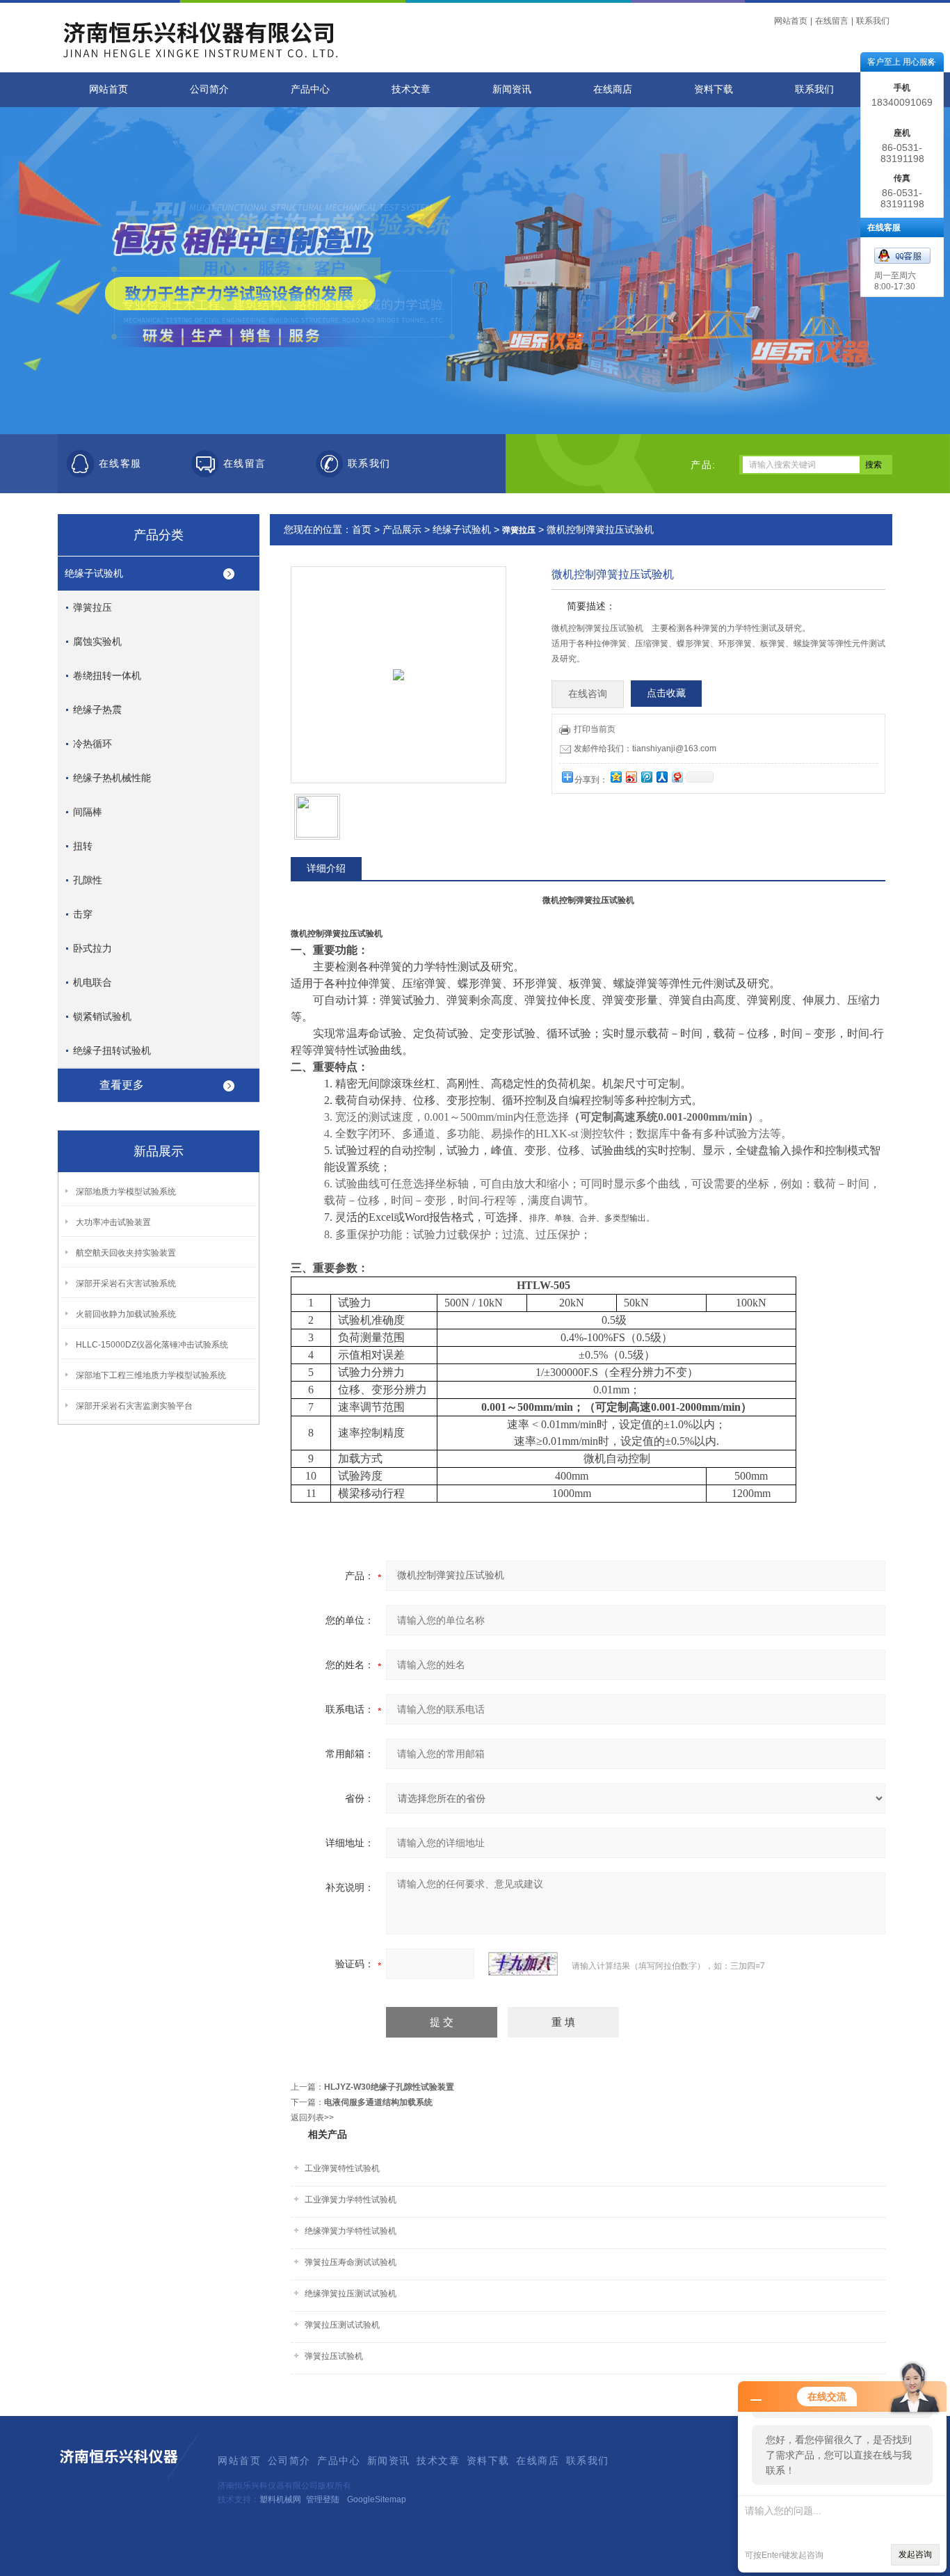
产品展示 (402, 529)
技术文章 (411, 89)
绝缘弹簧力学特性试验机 (351, 2231)
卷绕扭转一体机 (107, 675)
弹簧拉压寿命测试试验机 (351, 2262)
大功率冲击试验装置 (113, 1222)
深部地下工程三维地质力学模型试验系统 (151, 1375)
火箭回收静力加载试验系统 (126, 1314)
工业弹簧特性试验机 (342, 2168)
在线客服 (120, 464)
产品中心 (310, 89)
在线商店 (613, 89)
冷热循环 (92, 744)
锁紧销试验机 (102, 1016)
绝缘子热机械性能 (112, 778)
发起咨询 (915, 2554)
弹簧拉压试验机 (334, 2356)
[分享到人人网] (661, 777)
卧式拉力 (92, 948)
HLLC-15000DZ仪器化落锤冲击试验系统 (152, 1345)
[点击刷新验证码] (523, 1964)
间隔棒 (88, 812)
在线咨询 (588, 694)
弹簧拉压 (92, 607)
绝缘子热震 (97, 710)
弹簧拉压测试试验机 (342, 2325)
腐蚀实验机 (97, 641)
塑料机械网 (280, 2499)
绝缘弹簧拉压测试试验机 (351, 2294)
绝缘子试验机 (94, 573)
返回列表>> (312, 2118)
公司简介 (209, 89)
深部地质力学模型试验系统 (126, 1192)
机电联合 (92, 982)
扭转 (83, 846)
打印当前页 (595, 729)
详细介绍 (326, 868)
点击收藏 (666, 693)
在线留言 (832, 21)
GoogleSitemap (377, 2499)
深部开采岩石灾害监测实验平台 (134, 1406)
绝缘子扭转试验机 (112, 1050)
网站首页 (791, 21)
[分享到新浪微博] (631, 777)
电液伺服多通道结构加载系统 (378, 2102)
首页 (362, 529)
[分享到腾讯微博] (646, 777)
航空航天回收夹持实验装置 (126, 1253)
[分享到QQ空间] (615, 777)
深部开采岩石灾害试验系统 (126, 1283)
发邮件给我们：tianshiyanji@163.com (645, 749)
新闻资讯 (512, 89)
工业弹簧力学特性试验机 (351, 2200)
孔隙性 (88, 880)
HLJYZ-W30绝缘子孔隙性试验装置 (389, 2087)
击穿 (83, 914)
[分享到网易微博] (677, 777)
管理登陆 (323, 2499)
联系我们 (873, 21)
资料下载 (714, 89)
